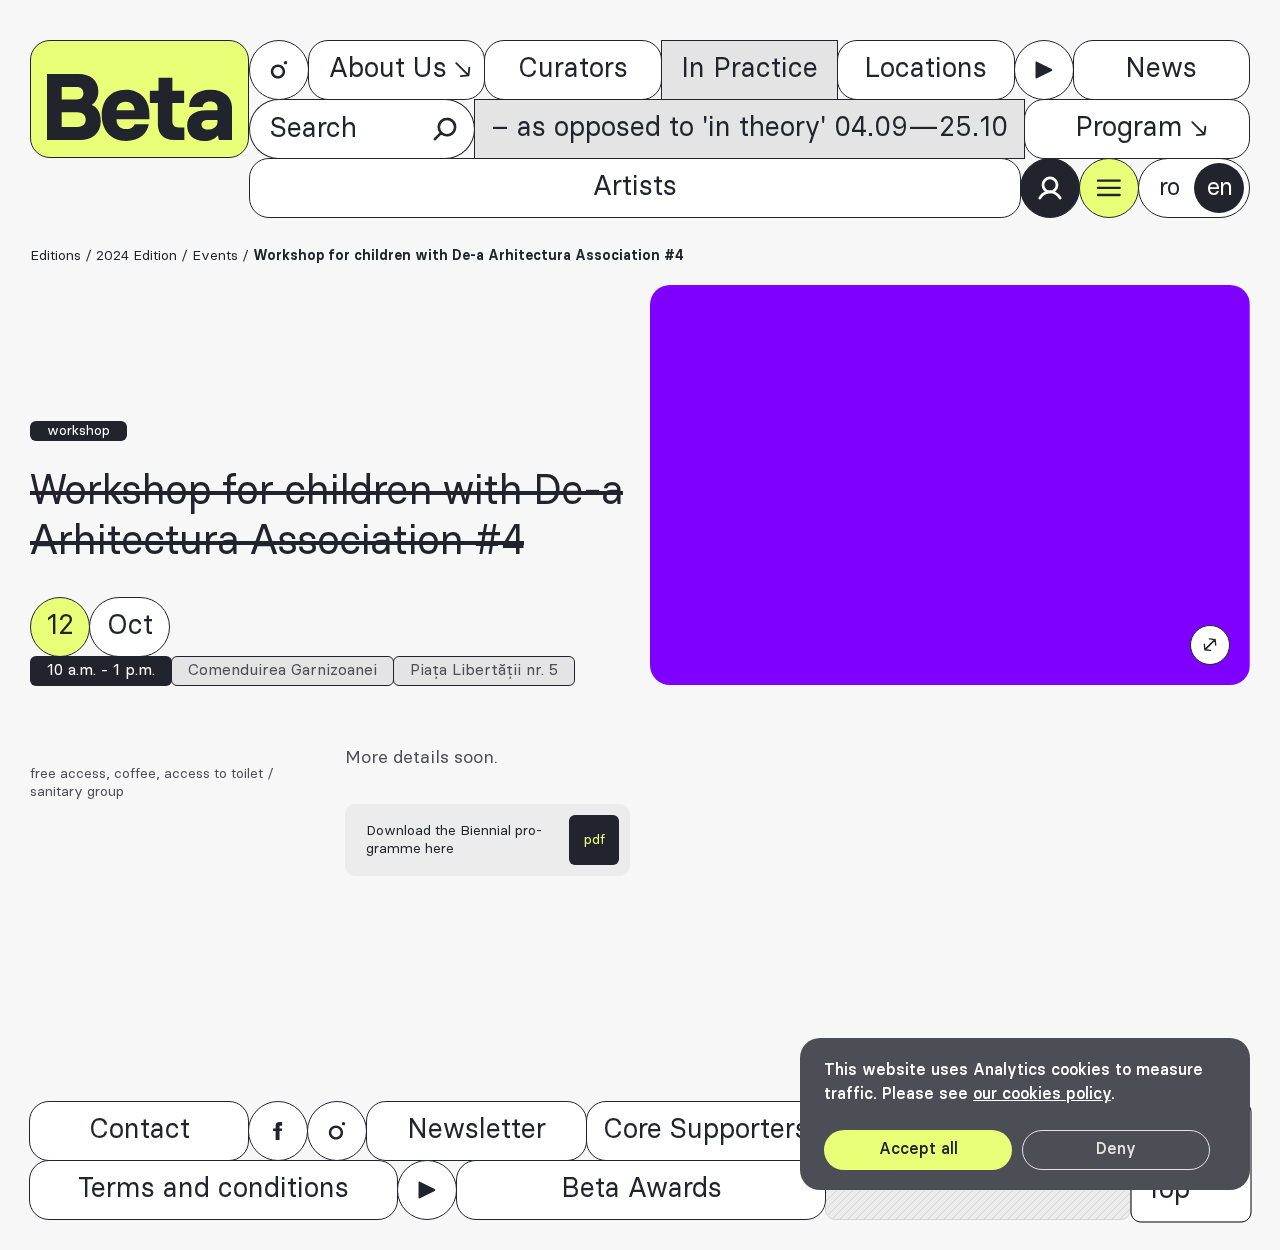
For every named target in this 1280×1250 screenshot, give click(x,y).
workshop (78, 431)
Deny (1116, 1149)
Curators (573, 69)
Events (215, 256)
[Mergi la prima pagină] (139, 99)
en (1219, 188)
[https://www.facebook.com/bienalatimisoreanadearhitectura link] (278, 1131)
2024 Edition (136, 256)
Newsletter (476, 1130)
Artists (635, 187)
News (1161, 69)
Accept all (918, 1149)
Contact (139, 1130)
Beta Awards (641, 1189)
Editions (55, 256)
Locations (925, 69)
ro (1169, 188)
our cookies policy (1042, 1094)
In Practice (749, 69)
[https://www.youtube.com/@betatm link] (1044, 70)
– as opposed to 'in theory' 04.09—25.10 (749, 128)
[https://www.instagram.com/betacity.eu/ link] (279, 70)
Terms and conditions (213, 1189)
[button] (1109, 188)
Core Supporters (706, 1130)
